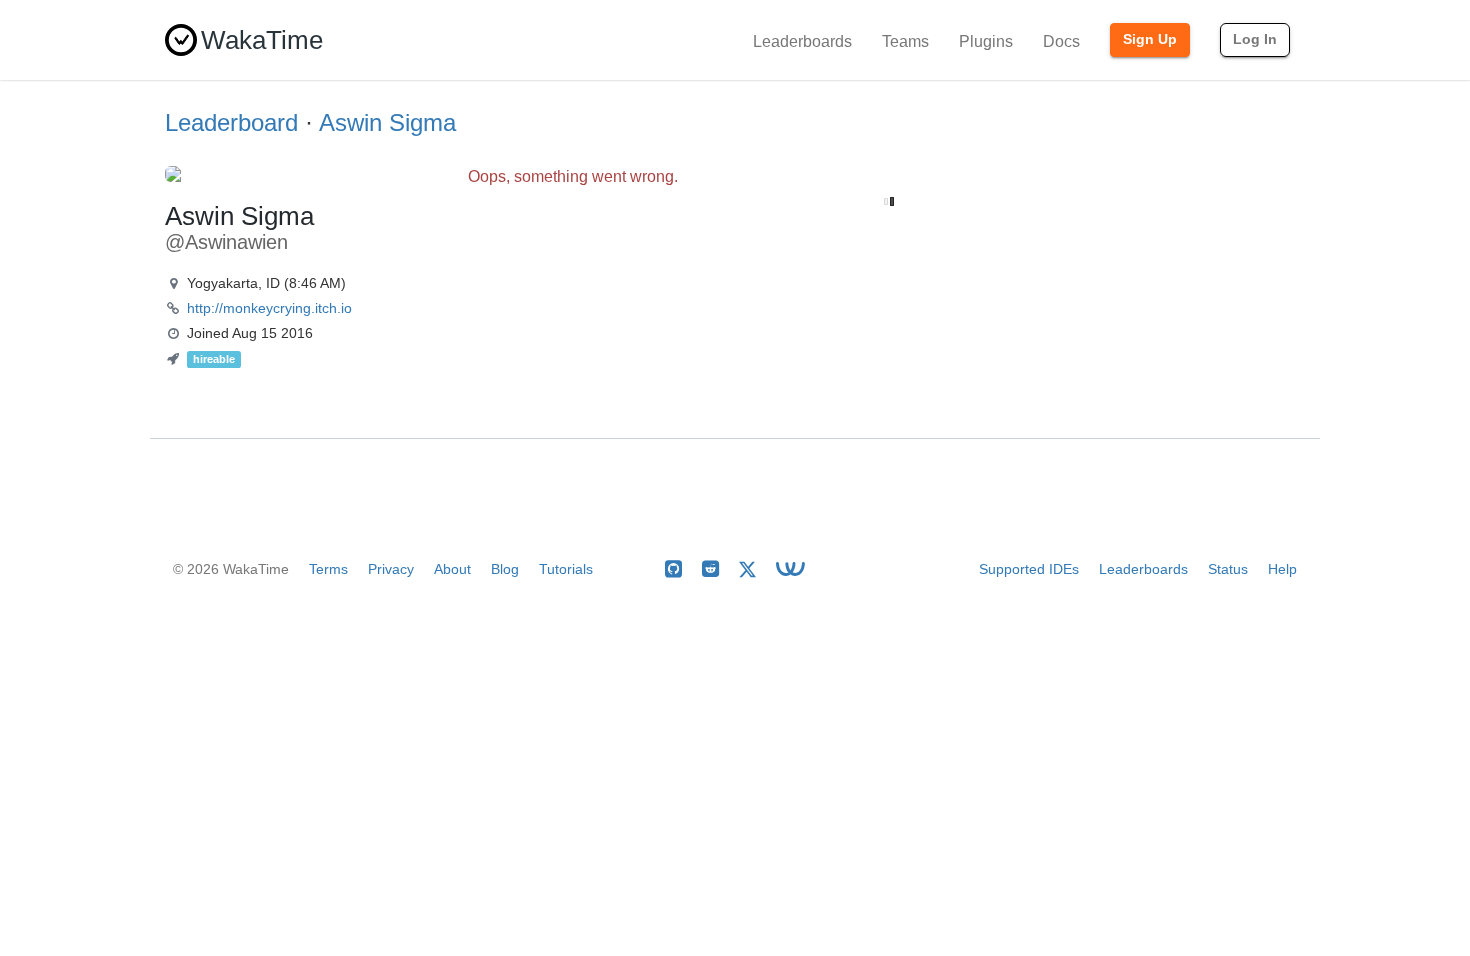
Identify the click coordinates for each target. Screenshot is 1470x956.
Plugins (986, 41)
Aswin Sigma (387, 122)
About (452, 569)
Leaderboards (802, 41)
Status (1228, 569)
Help (1282, 569)
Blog (505, 569)
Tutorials (566, 569)
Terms (328, 569)
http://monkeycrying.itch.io (269, 308)
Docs (1061, 41)
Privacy (391, 569)
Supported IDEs (1029, 569)
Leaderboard (231, 122)
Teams (905, 41)
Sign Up (1150, 39)
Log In (1255, 39)
